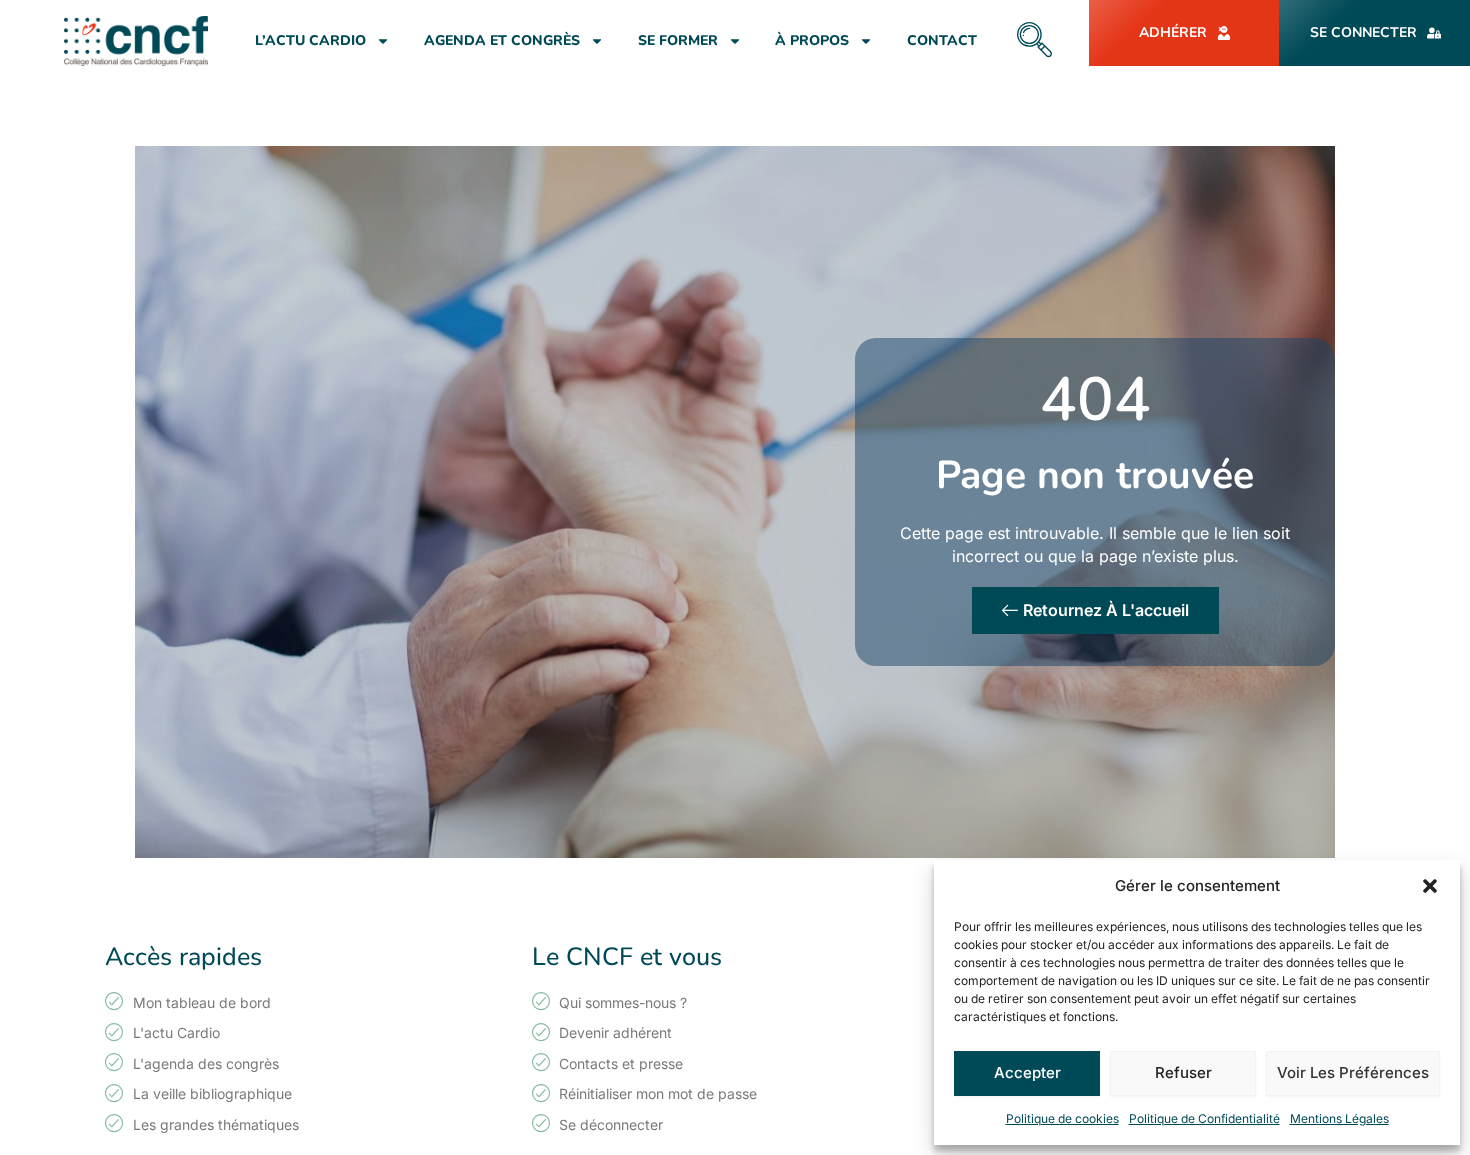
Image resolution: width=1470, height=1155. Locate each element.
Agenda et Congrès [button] (502, 40)
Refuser (1183, 1072)
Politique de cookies (1062, 1118)
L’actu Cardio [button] (310, 40)
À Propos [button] (812, 40)
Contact (942, 40)
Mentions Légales (1339, 1118)
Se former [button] (678, 40)
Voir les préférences (1353, 1072)
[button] (1430, 886)
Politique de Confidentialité (1204, 1118)
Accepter (1027, 1072)
